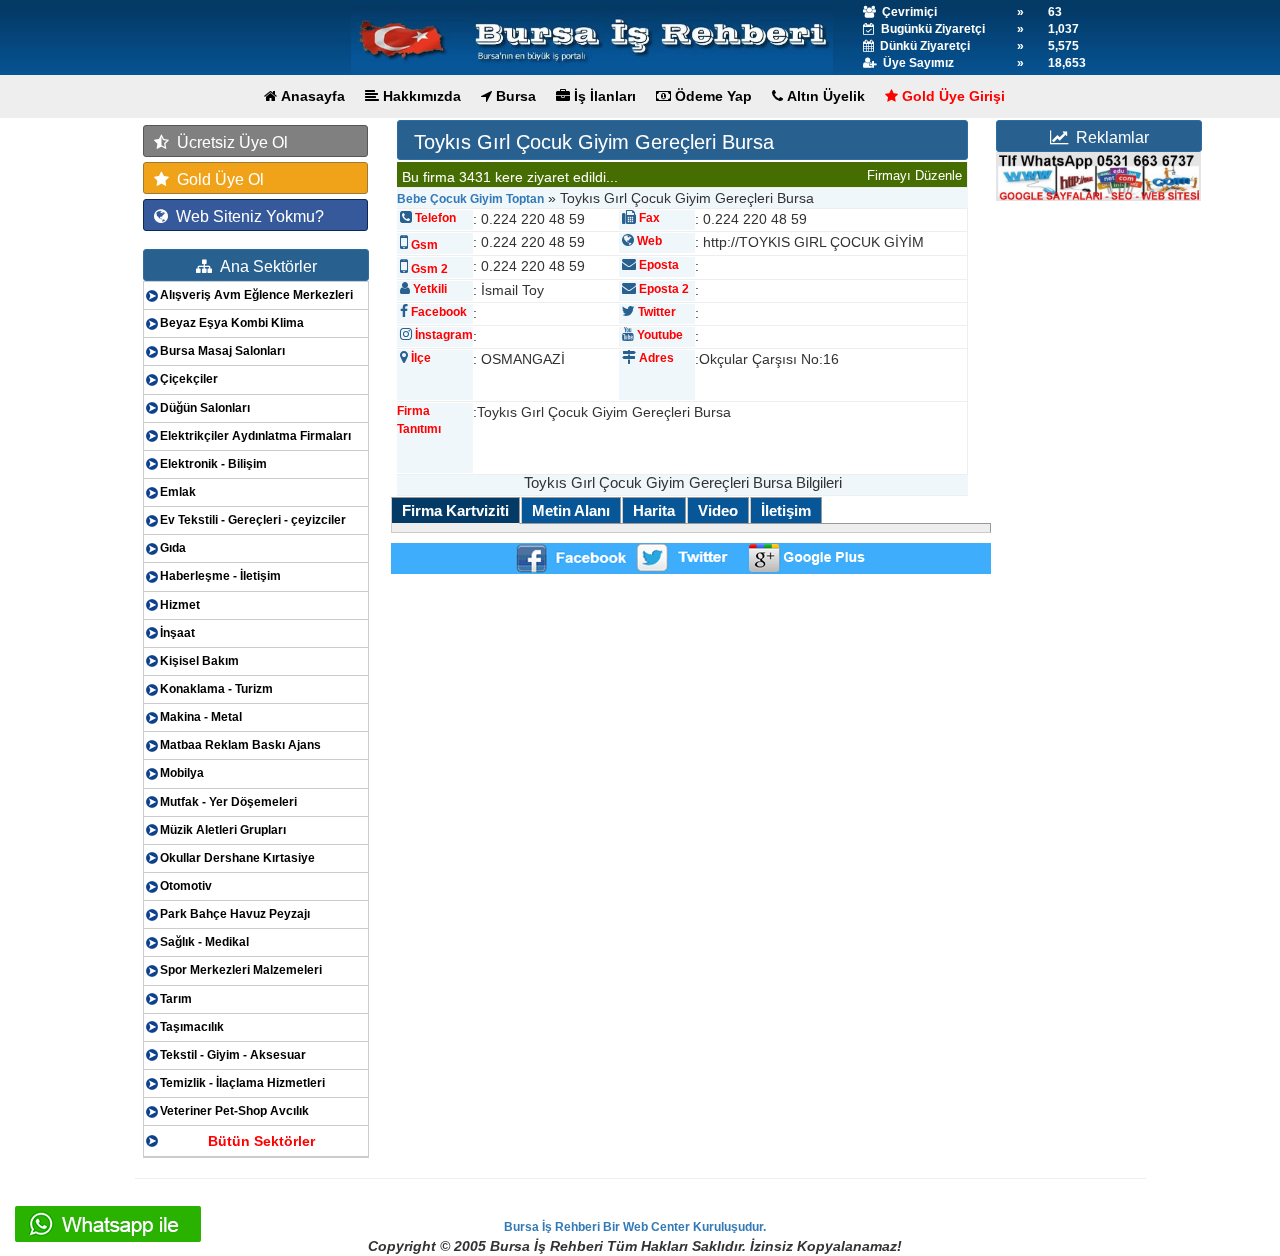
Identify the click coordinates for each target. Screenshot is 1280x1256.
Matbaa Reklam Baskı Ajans (240, 745)
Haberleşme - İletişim (220, 576)
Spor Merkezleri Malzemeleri (241, 970)
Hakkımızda (420, 96)
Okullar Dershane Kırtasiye (237, 858)
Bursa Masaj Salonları (222, 351)
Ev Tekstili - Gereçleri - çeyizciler (253, 520)
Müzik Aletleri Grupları (223, 830)
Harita (654, 510)
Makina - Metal (201, 717)
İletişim (786, 510)
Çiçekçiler (189, 379)
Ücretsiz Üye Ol (228, 142)
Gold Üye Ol (216, 179)
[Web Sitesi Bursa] (1098, 176)
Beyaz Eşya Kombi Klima (232, 323)
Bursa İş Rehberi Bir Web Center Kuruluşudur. (635, 1227)
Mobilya (182, 773)
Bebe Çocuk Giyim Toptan (470, 199)
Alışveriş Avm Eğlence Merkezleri (256, 295)
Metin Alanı (571, 510)
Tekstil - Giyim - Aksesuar (233, 1055)
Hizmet (180, 605)
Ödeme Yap (711, 96)
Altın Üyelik (824, 96)
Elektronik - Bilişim (213, 464)
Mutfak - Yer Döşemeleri (228, 802)
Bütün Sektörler (261, 1141)
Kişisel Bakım (199, 661)
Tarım (176, 999)
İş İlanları (603, 96)
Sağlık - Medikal (204, 942)
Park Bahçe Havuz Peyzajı (235, 914)
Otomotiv (186, 886)
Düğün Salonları (205, 408)
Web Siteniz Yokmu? (246, 216)
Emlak (178, 492)
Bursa (514, 96)
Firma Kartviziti (455, 510)
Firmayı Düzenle (914, 175)
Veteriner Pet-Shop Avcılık (234, 1111)
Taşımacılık (192, 1027)
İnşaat (177, 633)
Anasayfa (311, 96)
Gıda (173, 548)
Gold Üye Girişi (951, 96)
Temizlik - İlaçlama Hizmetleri (242, 1083)
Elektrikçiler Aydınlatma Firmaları (255, 436)
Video (718, 510)
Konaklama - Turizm (216, 689)
